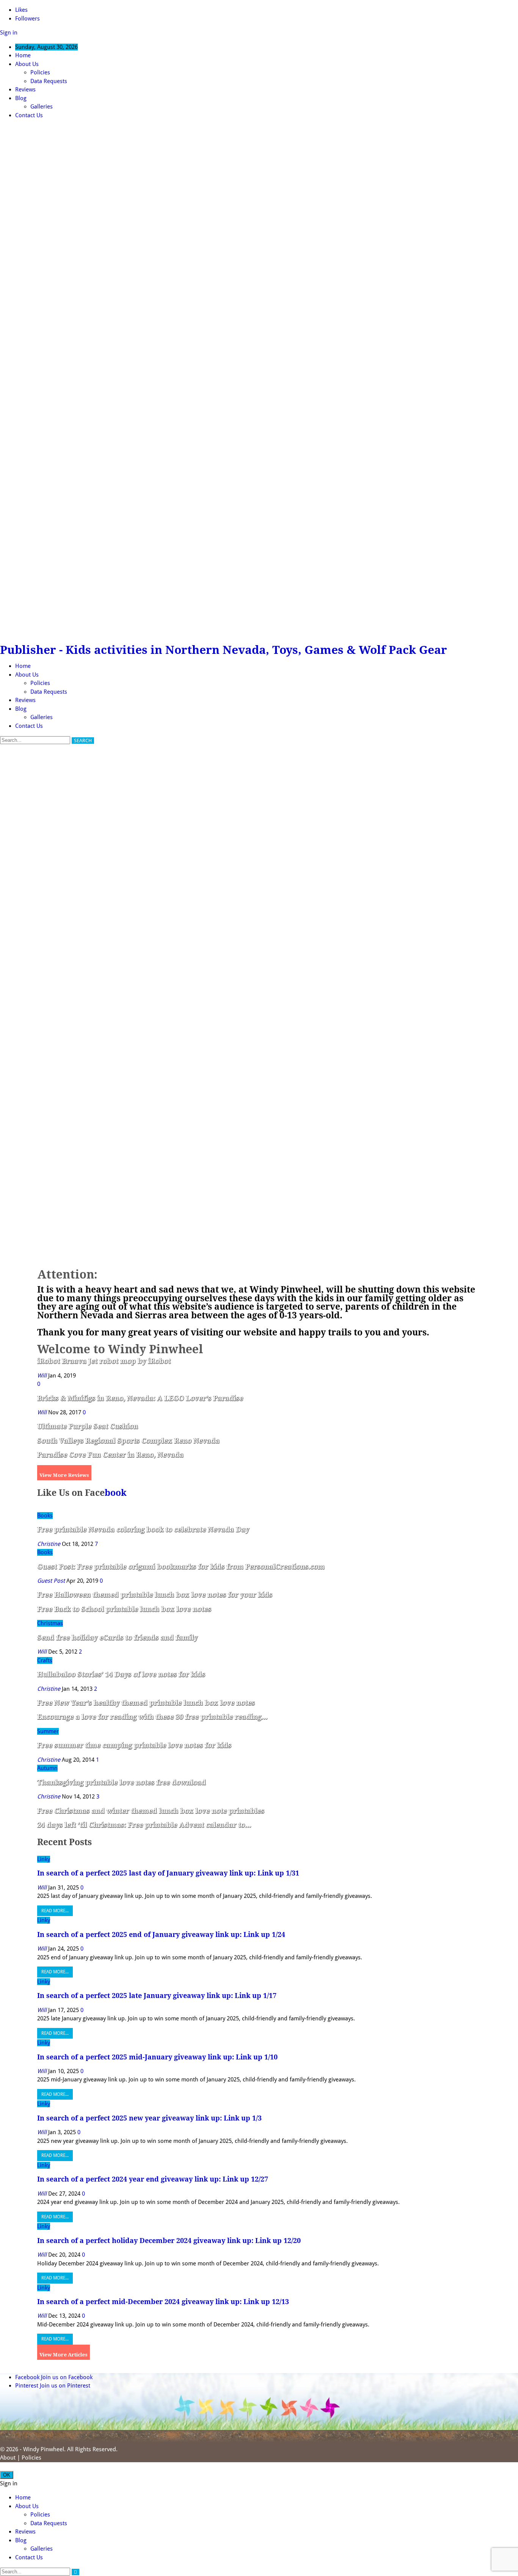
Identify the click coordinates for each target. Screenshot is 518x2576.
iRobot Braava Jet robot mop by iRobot (104, 1361)
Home (23, 55)
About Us (27, 64)
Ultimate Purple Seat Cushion (88, 1426)
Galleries (42, 107)
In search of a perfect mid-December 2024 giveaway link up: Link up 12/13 (163, 2302)
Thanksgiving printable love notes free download (122, 1782)
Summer (48, 1731)
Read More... (55, 1911)
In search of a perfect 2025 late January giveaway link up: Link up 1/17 (157, 1996)
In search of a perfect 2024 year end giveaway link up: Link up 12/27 (153, 2179)
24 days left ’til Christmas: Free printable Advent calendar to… (144, 1825)
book (116, 1493)
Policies (40, 72)
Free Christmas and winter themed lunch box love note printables (151, 1811)
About (8, 2458)
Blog (21, 98)
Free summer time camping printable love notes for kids (134, 1745)
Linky (44, 1859)
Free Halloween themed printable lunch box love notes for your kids (155, 1595)
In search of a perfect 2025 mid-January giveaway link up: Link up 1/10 (157, 2057)
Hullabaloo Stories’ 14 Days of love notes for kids (121, 1674)
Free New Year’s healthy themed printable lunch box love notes (146, 1703)
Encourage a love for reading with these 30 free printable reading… (152, 1717)
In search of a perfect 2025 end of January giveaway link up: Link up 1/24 (161, 1934)
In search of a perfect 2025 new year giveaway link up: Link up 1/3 (149, 2118)
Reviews (25, 90)
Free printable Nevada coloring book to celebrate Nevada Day (143, 1529)
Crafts (45, 1660)
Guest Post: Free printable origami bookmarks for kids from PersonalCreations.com (181, 1567)
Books (45, 1516)
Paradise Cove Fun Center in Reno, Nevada (110, 1455)
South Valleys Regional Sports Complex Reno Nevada (128, 1441)
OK (7, 2475)
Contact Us (29, 115)
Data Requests (49, 81)
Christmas (50, 1623)
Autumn (47, 1768)
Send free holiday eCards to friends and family (117, 1637)
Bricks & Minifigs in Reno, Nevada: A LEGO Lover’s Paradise (140, 1398)
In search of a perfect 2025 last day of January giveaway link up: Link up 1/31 (168, 1873)
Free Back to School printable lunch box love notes (124, 1609)
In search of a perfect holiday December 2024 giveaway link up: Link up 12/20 (169, 2241)
